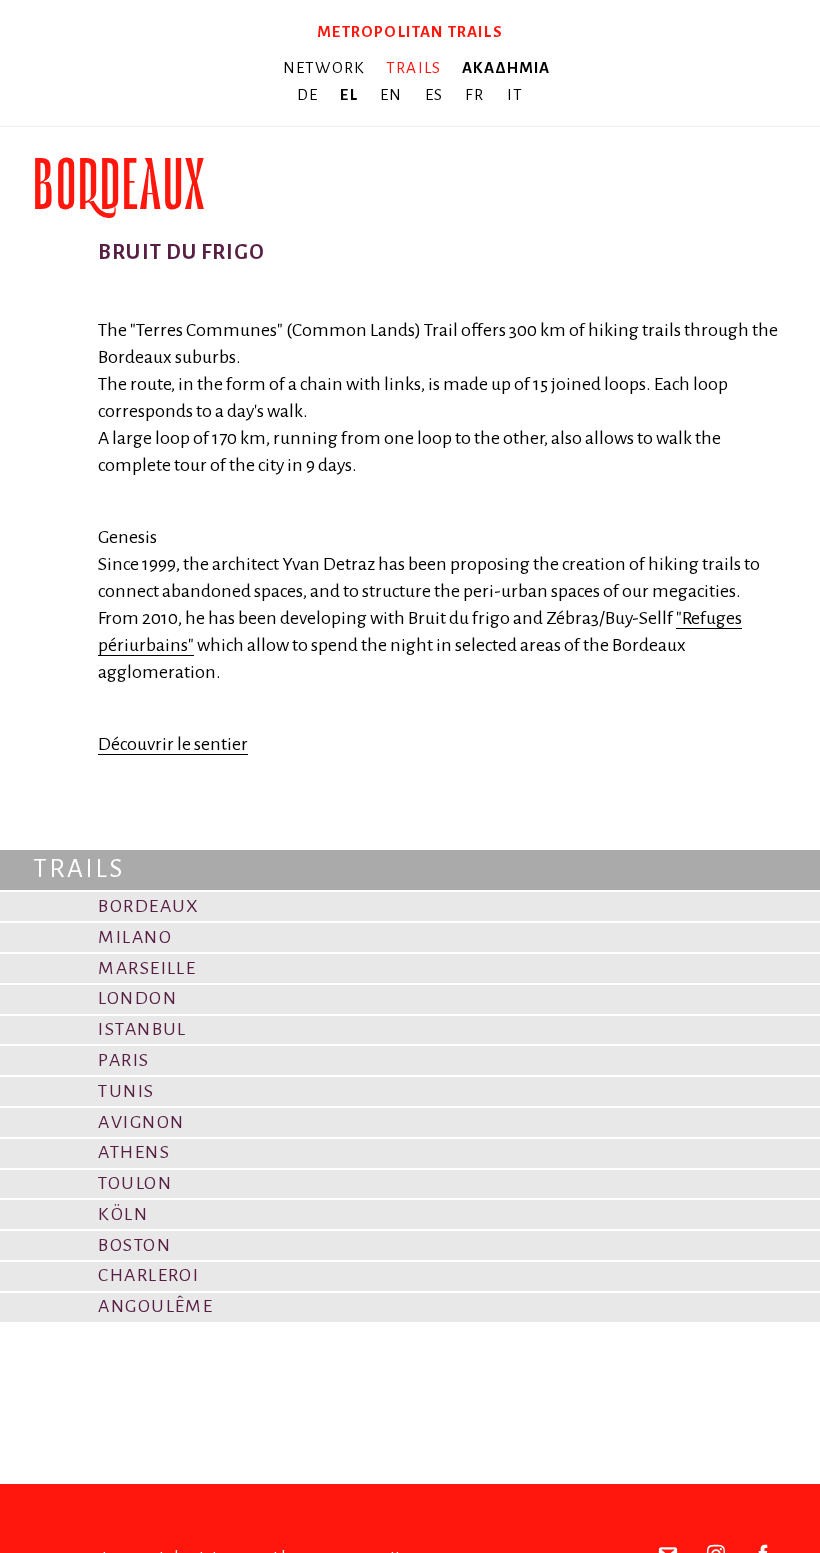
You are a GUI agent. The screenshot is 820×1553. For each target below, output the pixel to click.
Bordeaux (149, 906)
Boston (134, 1245)
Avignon (141, 1122)
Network (324, 67)
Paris (123, 1060)
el (351, 94)
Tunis (126, 1091)
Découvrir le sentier (173, 744)
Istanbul (142, 1029)
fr (477, 94)
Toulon (135, 1183)
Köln (123, 1214)
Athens (134, 1152)
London (137, 998)
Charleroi (148, 1275)
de (310, 94)
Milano (135, 937)
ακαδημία (506, 67)
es (436, 94)
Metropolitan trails (409, 31)
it (515, 94)
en (393, 94)
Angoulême (155, 1306)
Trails (413, 67)
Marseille (147, 968)
